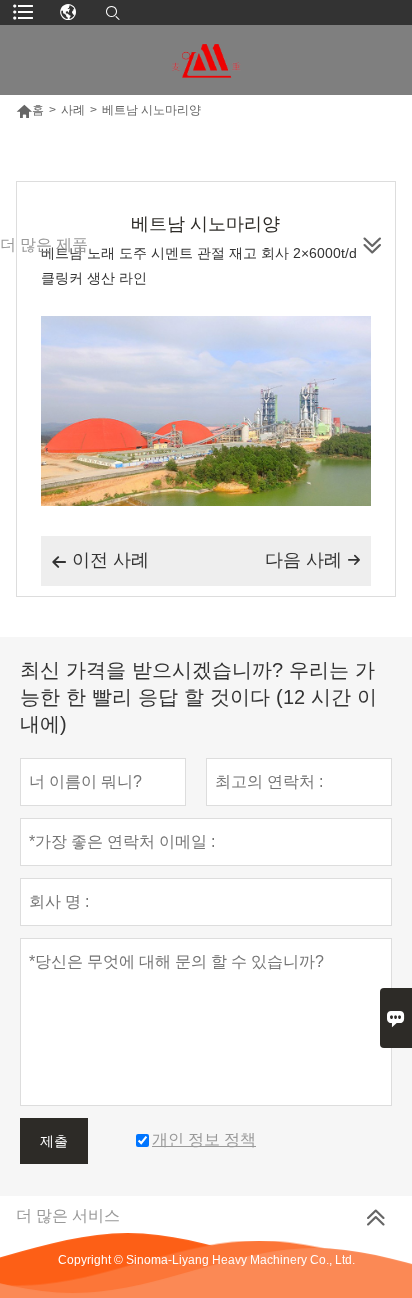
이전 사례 (100, 560)
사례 (73, 110)
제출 (54, 1141)
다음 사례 (313, 560)
